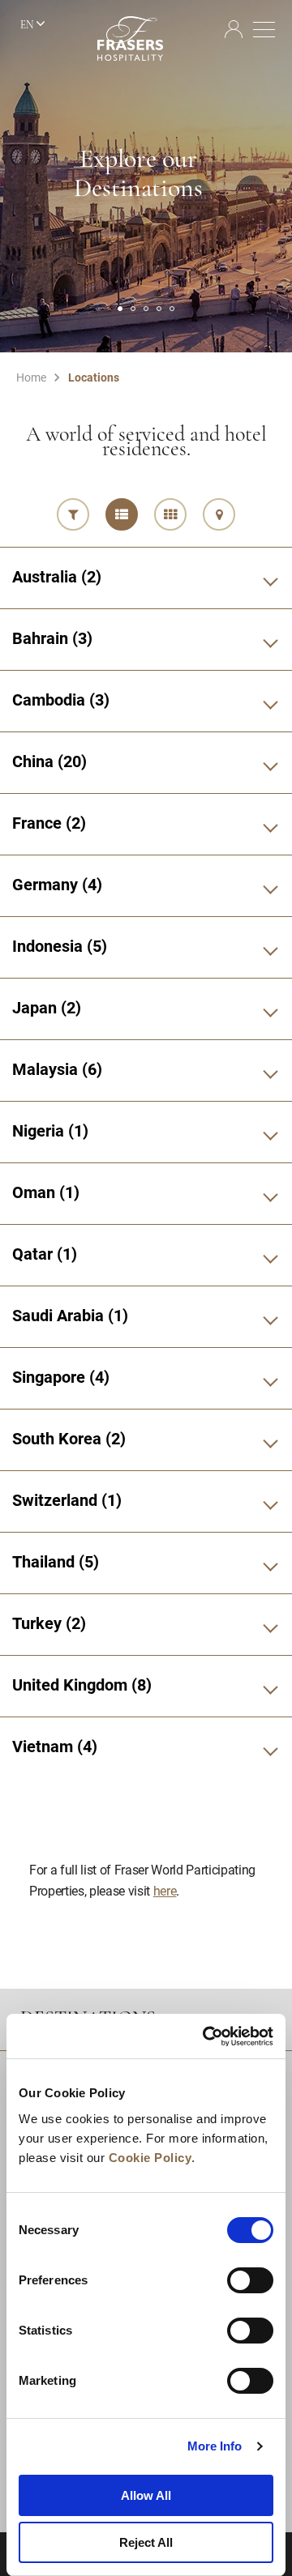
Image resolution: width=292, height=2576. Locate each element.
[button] (120, 309)
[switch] (250, 2280)
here (165, 1890)
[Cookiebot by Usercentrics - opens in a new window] (206, 2036)
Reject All (146, 2542)
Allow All (146, 2495)
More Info (215, 2446)
